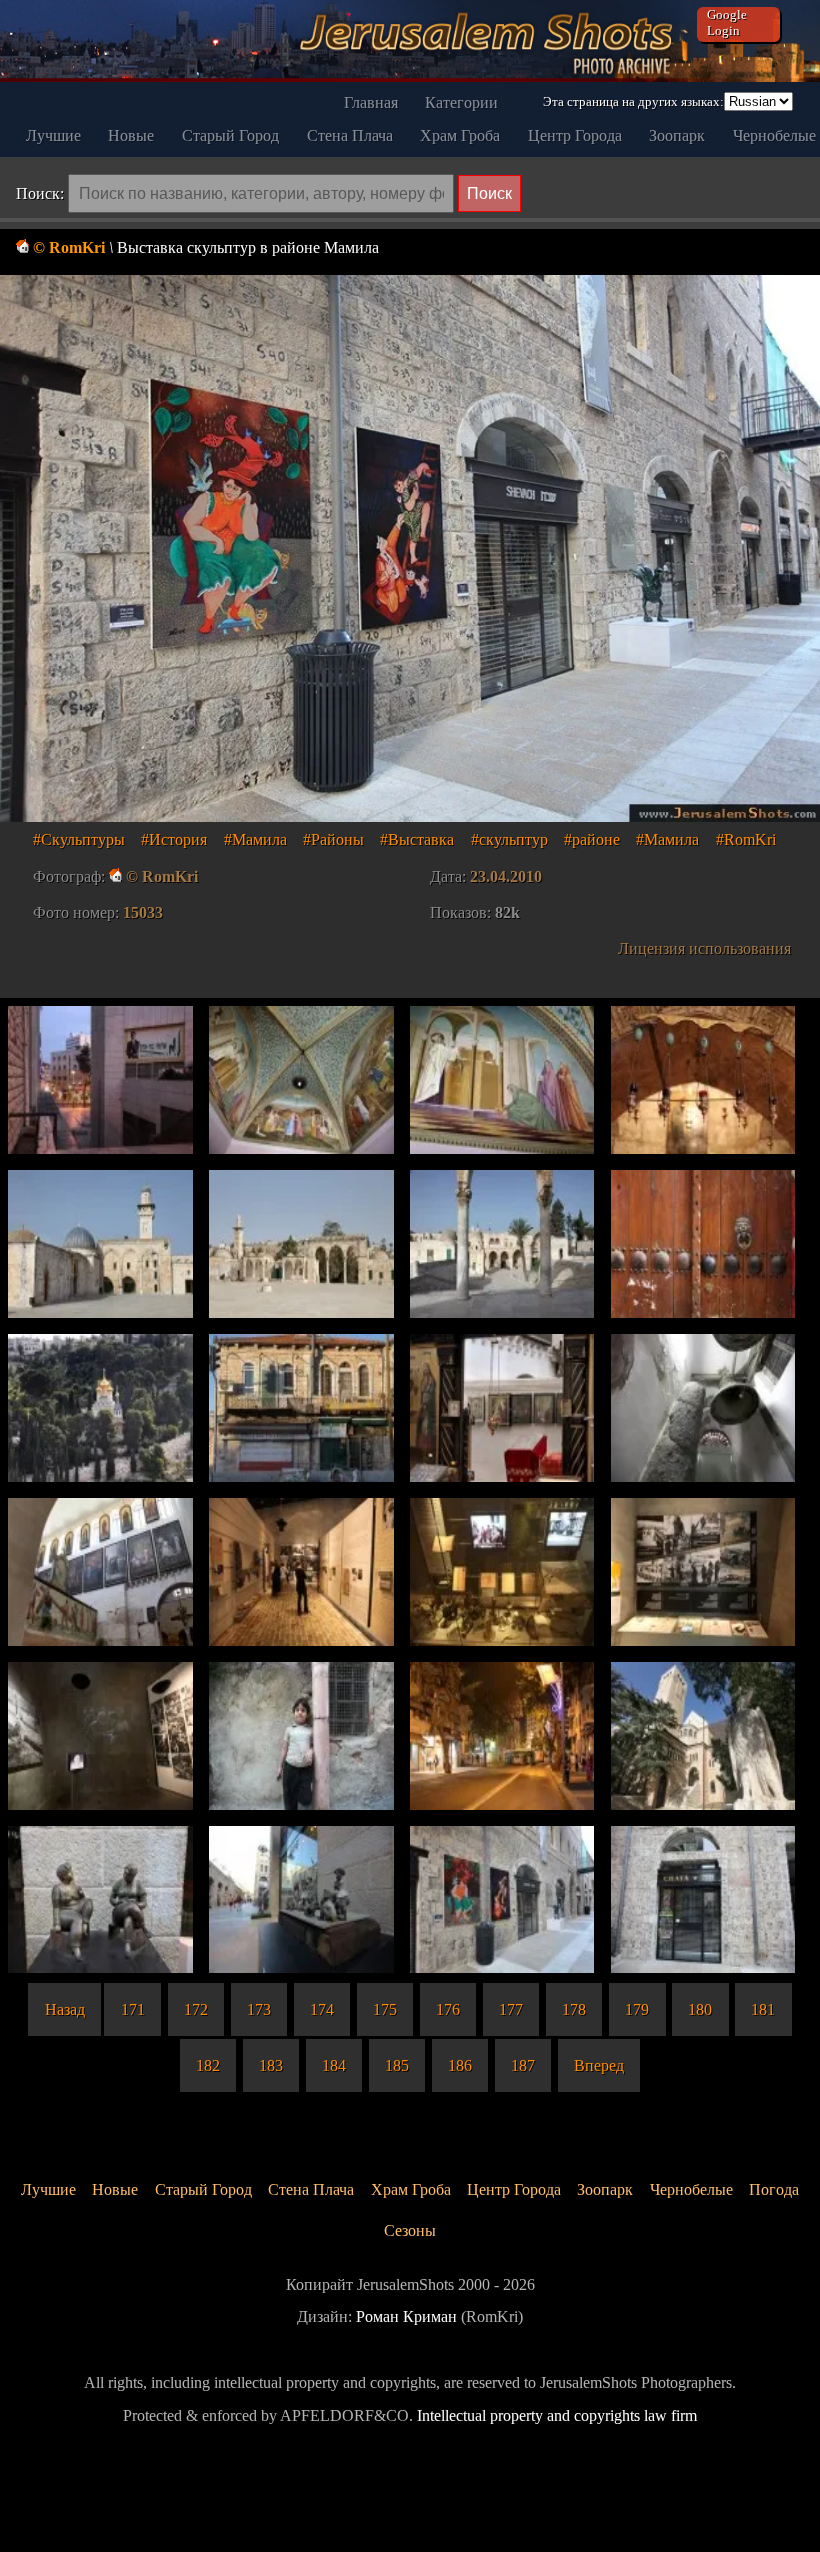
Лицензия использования (704, 948)
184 (334, 2065)
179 (637, 2009)
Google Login (727, 22)
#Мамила (255, 839)
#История (174, 839)
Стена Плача (350, 135)
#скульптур (509, 839)
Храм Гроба (460, 135)
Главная (371, 102)
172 (196, 2009)
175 (385, 2009)
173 (259, 2009)
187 (523, 2065)
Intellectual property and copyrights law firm (557, 2415)
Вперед (599, 2065)
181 (763, 2009)
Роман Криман (406, 2316)
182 (208, 2065)
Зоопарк (677, 135)
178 (574, 2009)
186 (460, 2065)
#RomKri (746, 839)
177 (511, 2009)
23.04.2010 (506, 876)
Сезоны (410, 2230)
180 (700, 2009)
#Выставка (417, 839)
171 (133, 2009)
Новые (131, 135)
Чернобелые (774, 135)
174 (322, 2009)
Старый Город (230, 135)
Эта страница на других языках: (633, 101)
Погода (774, 2189)
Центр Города (575, 135)
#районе (592, 839)
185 (397, 2065)
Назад (65, 2009)
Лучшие (53, 135)
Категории (461, 102)
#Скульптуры (79, 839)
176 (448, 2009)
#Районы (333, 839)
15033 (143, 912)
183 (271, 2065)
